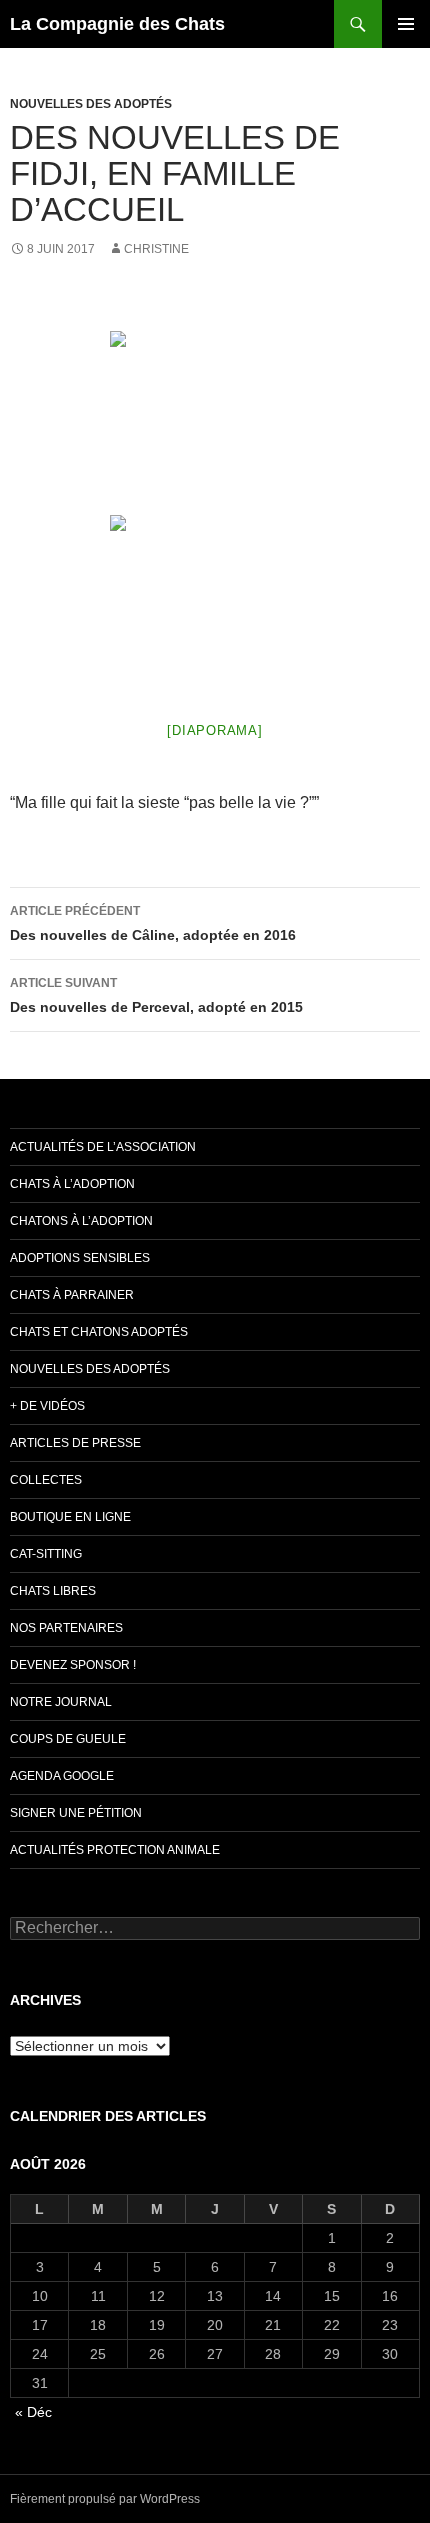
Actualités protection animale (115, 1850)
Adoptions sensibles (80, 1258)
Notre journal (61, 1702)
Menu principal (406, 24)
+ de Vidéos (47, 1406)
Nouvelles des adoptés (91, 104)
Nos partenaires (66, 1628)
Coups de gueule (68, 1739)
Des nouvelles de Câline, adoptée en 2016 (153, 923)
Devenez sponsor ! (73, 1665)
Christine (156, 249)
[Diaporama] (214, 730)
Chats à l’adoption (72, 1184)
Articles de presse (75, 1443)
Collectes (46, 1480)
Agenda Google (62, 1776)
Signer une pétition (76, 1813)
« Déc (33, 2412)
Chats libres (53, 1591)
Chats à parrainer (72, 1295)
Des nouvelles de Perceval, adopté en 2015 (156, 995)
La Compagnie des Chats (117, 24)
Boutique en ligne (70, 1517)
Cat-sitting (46, 1554)
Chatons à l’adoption (81, 1221)
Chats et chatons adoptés (99, 1332)
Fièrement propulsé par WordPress (105, 2499)
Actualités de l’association (103, 1147)
